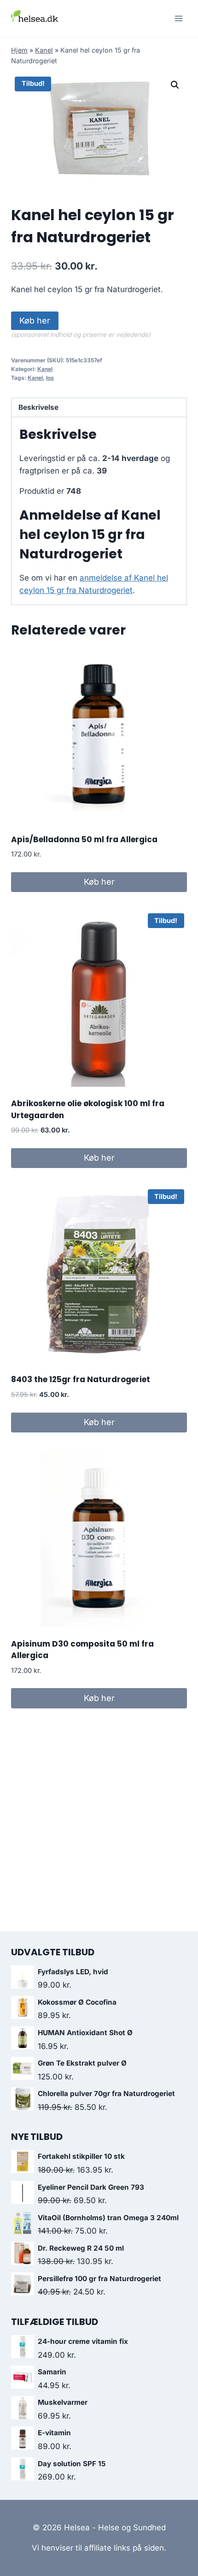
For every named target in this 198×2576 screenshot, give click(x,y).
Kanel (44, 50)
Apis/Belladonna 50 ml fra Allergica (84, 839)
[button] (175, 85)
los (50, 378)
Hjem (19, 50)
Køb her (35, 321)
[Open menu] (178, 18)
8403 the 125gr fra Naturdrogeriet (81, 1379)
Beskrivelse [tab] (38, 407)
